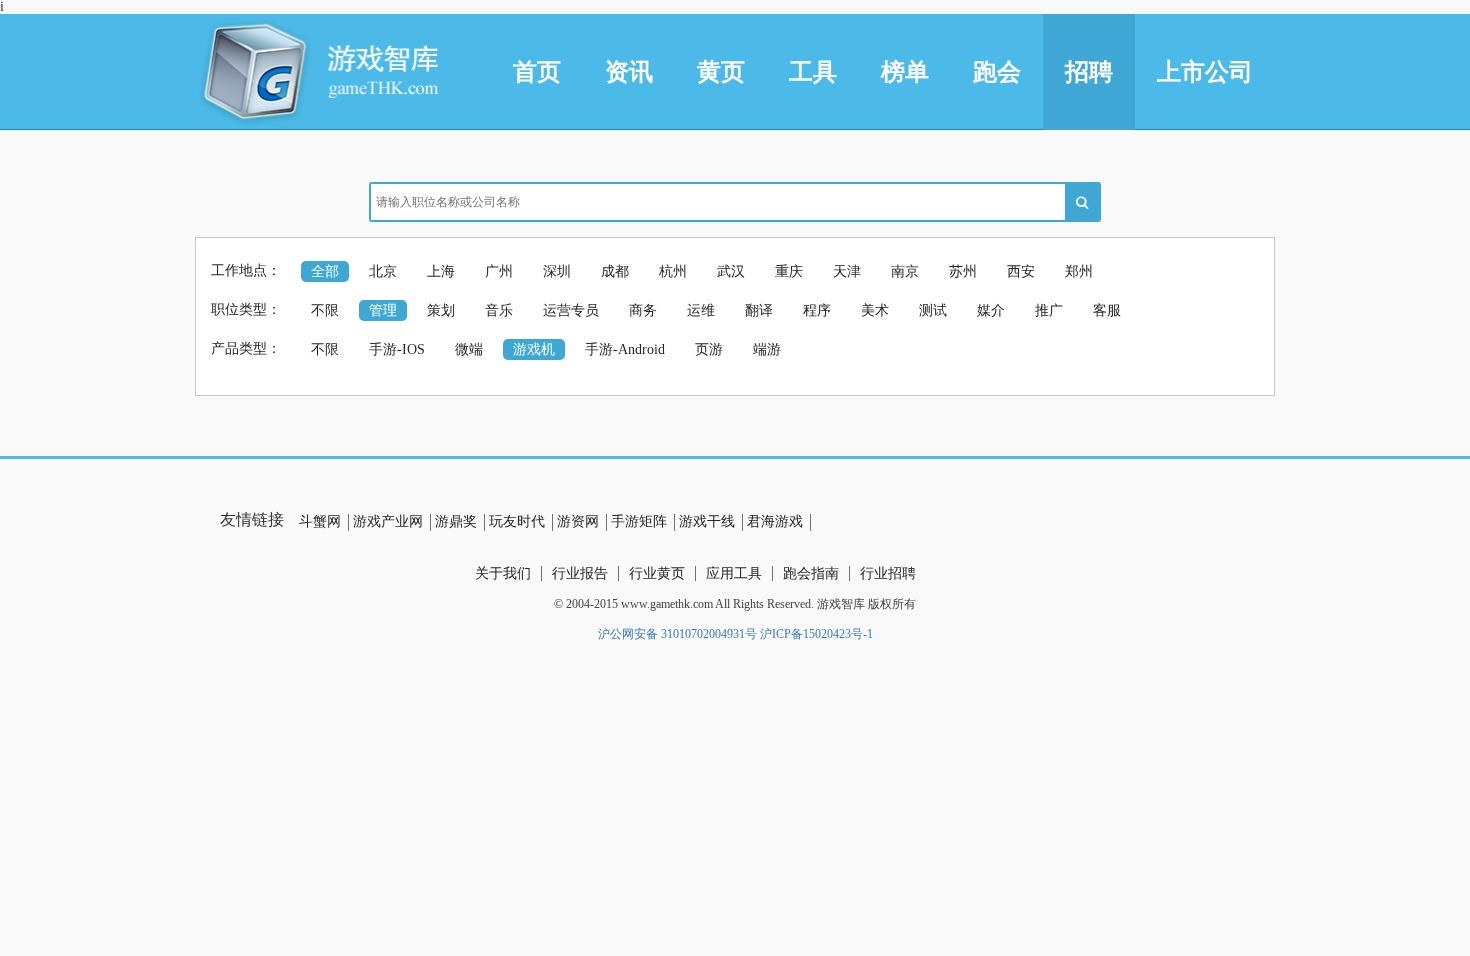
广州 (499, 271)
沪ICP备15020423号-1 (816, 634)
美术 (875, 310)
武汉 (731, 271)
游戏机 (534, 349)
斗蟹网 (320, 521)
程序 (817, 310)
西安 (1021, 271)
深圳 (557, 271)
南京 (905, 271)
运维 (701, 310)
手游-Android (625, 349)
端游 (767, 349)
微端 (469, 349)
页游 (709, 349)
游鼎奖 (456, 521)
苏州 (963, 271)
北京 (383, 271)
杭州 (673, 271)
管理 (383, 310)
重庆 (789, 271)
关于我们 (503, 573)
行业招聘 (888, 573)
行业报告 (580, 573)
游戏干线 (707, 521)
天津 (847, 271)
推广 (1049, 310)
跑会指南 (811, 573)
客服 (1107, 310)
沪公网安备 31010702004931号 (677, 634)
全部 (325, 271)
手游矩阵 (639, 521)
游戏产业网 (388, 521)
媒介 (991, 310)
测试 (933, 310)
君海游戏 (775, 521)
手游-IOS (397, 349)
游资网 (578, 521)
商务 (643, 310)
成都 (615, 271)
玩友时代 (517, 521)
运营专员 (571, 310)
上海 (441, 271)
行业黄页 (657, 573)
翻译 (759, 310)
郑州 (1079, 271)
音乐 (499, 310)
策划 (441, 310)
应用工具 (734, 573)
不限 (325, 310)
